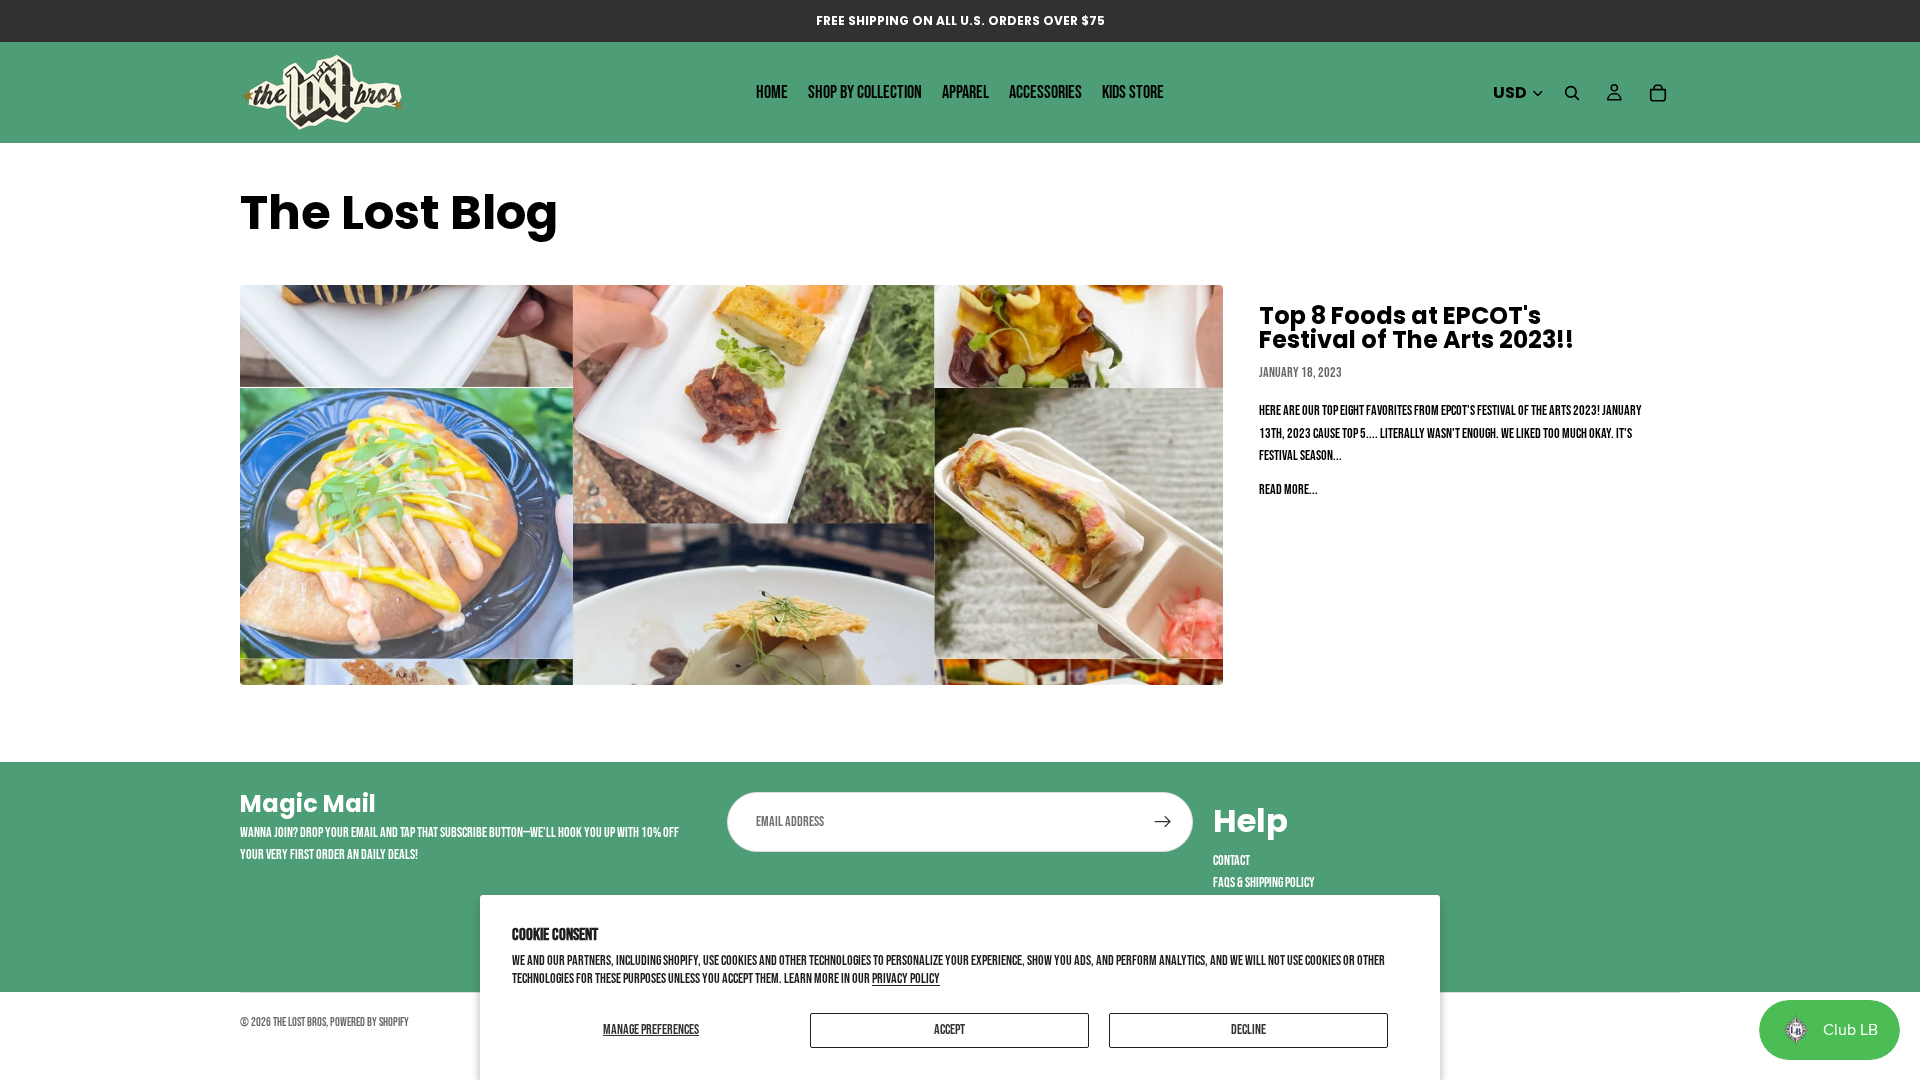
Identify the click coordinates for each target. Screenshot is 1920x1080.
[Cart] (1658, 93)
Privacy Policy (906, 978)
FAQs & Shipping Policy (1264, 882)
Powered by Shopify (369, 1022)
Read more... (1288, 489)
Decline (1248, 1029)
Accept (949, 1029)
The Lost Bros (299, 1022)
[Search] (1572, 93)
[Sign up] (1163, 822)
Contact (1231, 860)
